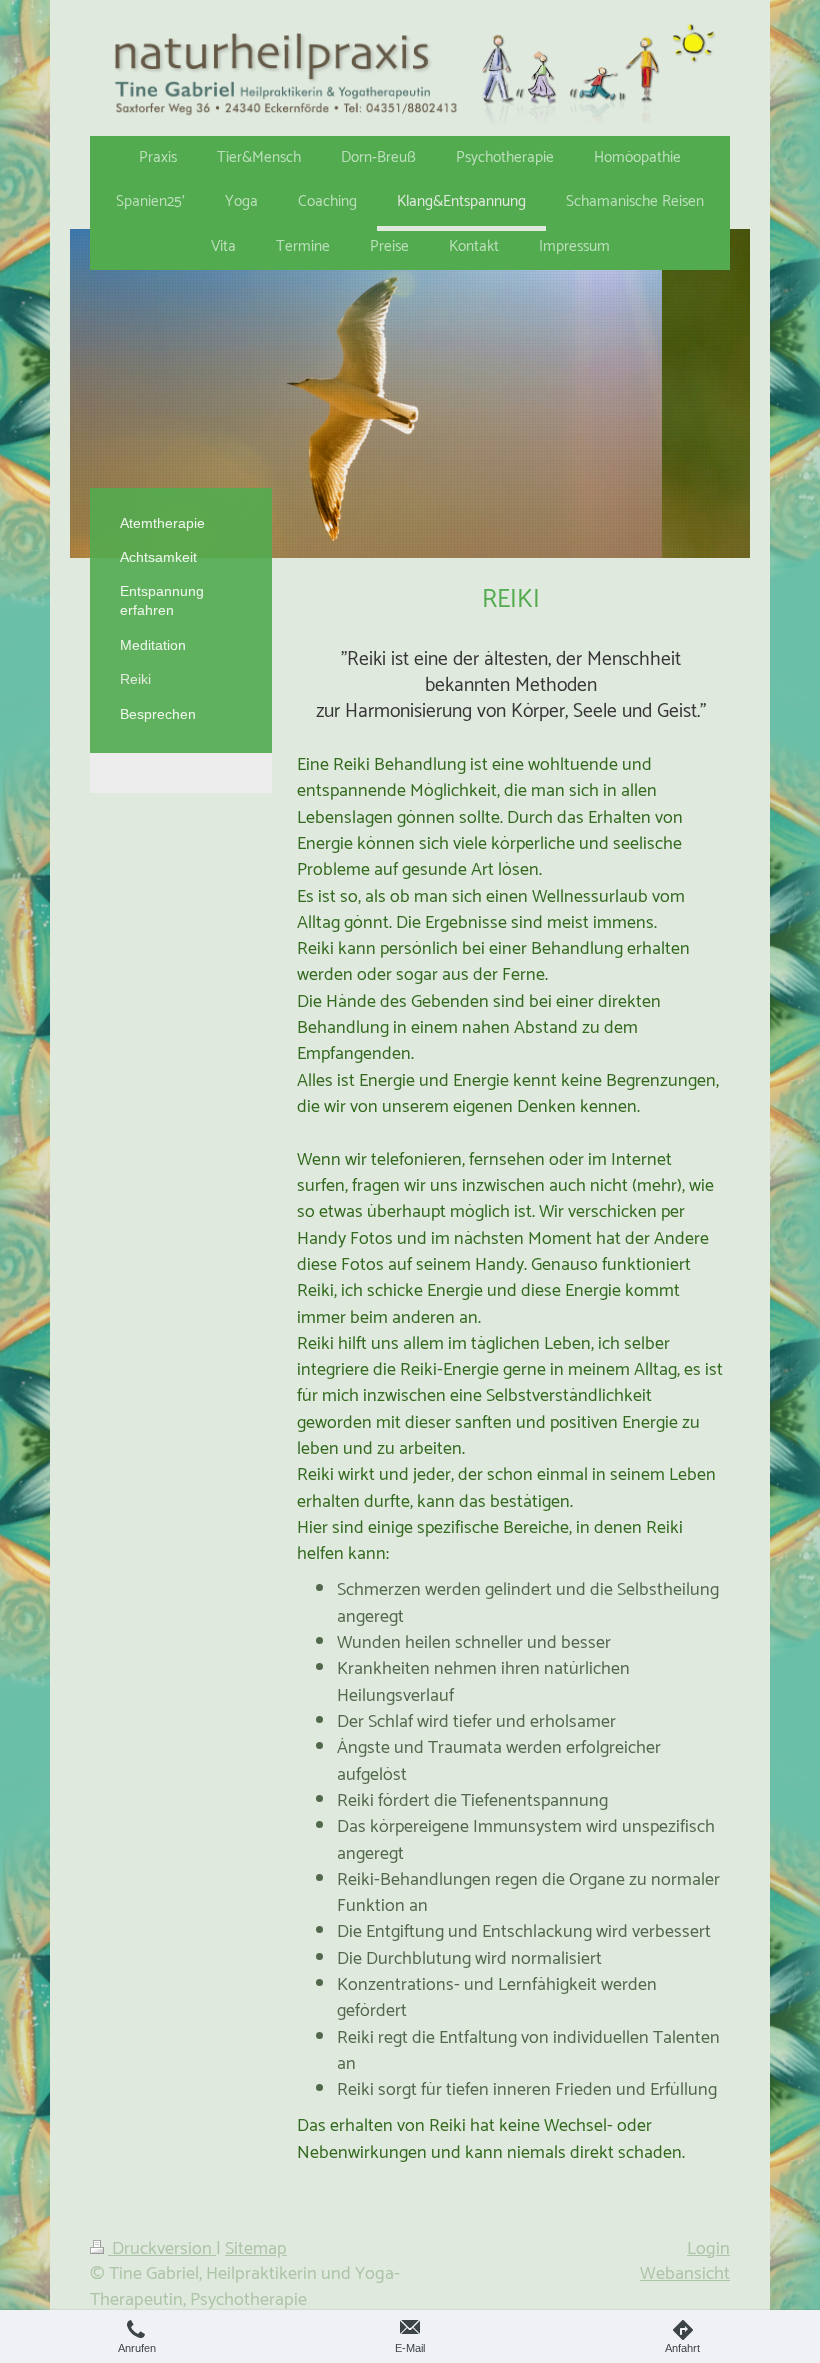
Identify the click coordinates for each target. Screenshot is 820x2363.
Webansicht (685, 2274)
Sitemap (256, 2249)
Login (708, 2249)
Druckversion (162, 2249)
